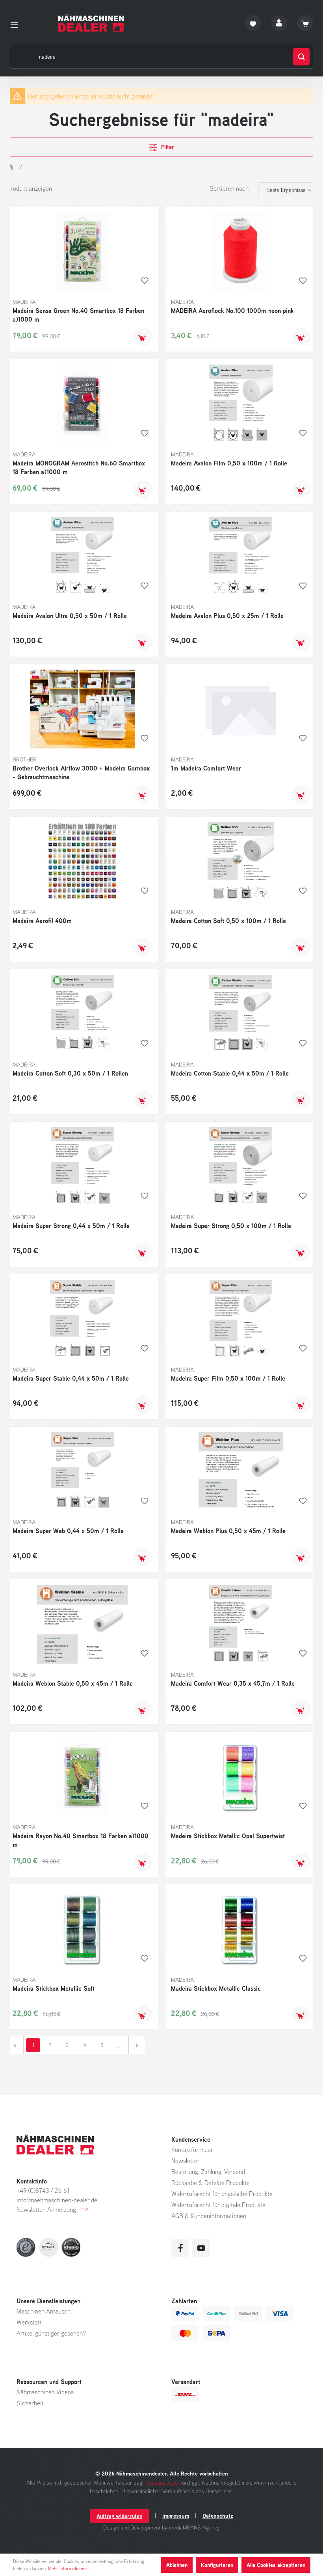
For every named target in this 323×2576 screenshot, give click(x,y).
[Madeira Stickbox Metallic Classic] (241, 1929)
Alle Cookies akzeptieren (276, 2565)
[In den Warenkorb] (143, 337)
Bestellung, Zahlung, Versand (208, 2172)
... (119, 2045)
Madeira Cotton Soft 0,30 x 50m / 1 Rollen (70, 1073)
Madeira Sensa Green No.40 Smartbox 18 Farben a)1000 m (78, 315)
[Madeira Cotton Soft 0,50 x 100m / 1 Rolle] (241, 862)
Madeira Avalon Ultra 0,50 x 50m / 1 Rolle (70, 616)
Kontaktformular (192, 2150)
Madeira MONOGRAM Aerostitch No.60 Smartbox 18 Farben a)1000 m (79, 467)
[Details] (143, 794)
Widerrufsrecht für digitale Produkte (218, 2205)
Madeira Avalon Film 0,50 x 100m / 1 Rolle (229, 463)
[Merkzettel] (253, 23)
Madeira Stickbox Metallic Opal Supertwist (228, 1836)
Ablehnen (177, 2565)
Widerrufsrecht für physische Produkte (222, 2194)
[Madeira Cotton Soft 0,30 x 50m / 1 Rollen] (83, 1014)
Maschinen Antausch (44, 2311)
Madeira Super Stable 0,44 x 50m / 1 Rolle (71, 1378)
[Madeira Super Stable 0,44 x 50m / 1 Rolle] (83, 1319)
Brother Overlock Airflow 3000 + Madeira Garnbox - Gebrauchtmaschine (81, 772)
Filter (167, 147)
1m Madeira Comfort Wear (206, 768)
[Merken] (145, 281)
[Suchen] (301, 57)
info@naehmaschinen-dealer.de (57, 2200)
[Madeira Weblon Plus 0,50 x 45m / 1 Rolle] (241, 1472)
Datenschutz (218, 2516)
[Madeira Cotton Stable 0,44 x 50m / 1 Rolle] (241, 1014)
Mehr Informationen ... (70, 2568)
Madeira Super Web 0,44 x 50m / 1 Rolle (68, 1531)
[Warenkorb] (305, 23)
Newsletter (186, 2161)
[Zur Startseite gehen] (91, 23)
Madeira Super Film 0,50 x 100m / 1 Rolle (228, 1378)
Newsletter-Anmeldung (46, 2209)
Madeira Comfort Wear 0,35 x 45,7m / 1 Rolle (233, 1683)
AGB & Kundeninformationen (209, 2216)
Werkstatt (29, 2322)
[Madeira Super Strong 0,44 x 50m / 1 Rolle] (83, 1167)
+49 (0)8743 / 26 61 (43, 2191)
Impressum (176, 2516)
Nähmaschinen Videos (45, 2392)
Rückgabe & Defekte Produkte (211, 2183)
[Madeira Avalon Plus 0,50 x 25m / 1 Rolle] (241, 557)
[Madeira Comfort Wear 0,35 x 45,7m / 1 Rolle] (241, 1624)
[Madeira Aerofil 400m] (83, 862)
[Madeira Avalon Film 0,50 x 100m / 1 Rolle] (241, 404)
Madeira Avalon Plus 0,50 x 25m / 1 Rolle (227, 616)
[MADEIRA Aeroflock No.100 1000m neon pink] (241, 251)
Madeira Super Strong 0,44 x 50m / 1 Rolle (71, 1226)
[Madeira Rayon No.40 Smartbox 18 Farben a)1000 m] (83, 1777)
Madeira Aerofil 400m (42, 921)
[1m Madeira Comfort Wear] (241, 709)
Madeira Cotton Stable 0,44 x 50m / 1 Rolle (230, 1073)
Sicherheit (30, 2403)
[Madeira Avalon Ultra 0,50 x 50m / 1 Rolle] (83, 557)
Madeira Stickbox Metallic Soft (54, 1988)
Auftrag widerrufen (119, 2516)
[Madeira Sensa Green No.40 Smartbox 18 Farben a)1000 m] (83, 251)
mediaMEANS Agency (194, 2527)
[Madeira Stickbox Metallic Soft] (83, 1929)
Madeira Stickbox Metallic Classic (216, 1988)
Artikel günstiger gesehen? (51, 2333)
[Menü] (17, 23)
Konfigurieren (217, 2565)
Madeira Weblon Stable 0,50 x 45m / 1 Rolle (73, 1683)
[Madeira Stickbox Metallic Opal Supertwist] (241, 1777)
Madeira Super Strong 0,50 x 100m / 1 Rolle (231, 1226)
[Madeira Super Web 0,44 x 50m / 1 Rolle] (83, 1472)
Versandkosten (163, 2482)
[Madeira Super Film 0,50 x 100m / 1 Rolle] (241, 1319)
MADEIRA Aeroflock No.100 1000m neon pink (232, 311)
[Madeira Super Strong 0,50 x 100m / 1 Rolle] (241, 1167)
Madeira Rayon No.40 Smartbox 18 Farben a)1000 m (81, 1840)
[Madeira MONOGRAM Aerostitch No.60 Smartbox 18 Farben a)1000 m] (83, 404)
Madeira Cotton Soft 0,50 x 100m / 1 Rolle (228, 921)
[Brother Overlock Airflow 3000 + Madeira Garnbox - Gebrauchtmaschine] (83, 709)
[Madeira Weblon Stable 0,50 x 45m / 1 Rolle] (83, 1624)
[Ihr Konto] (279, 23)
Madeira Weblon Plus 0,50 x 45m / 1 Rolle (228, 1531)
